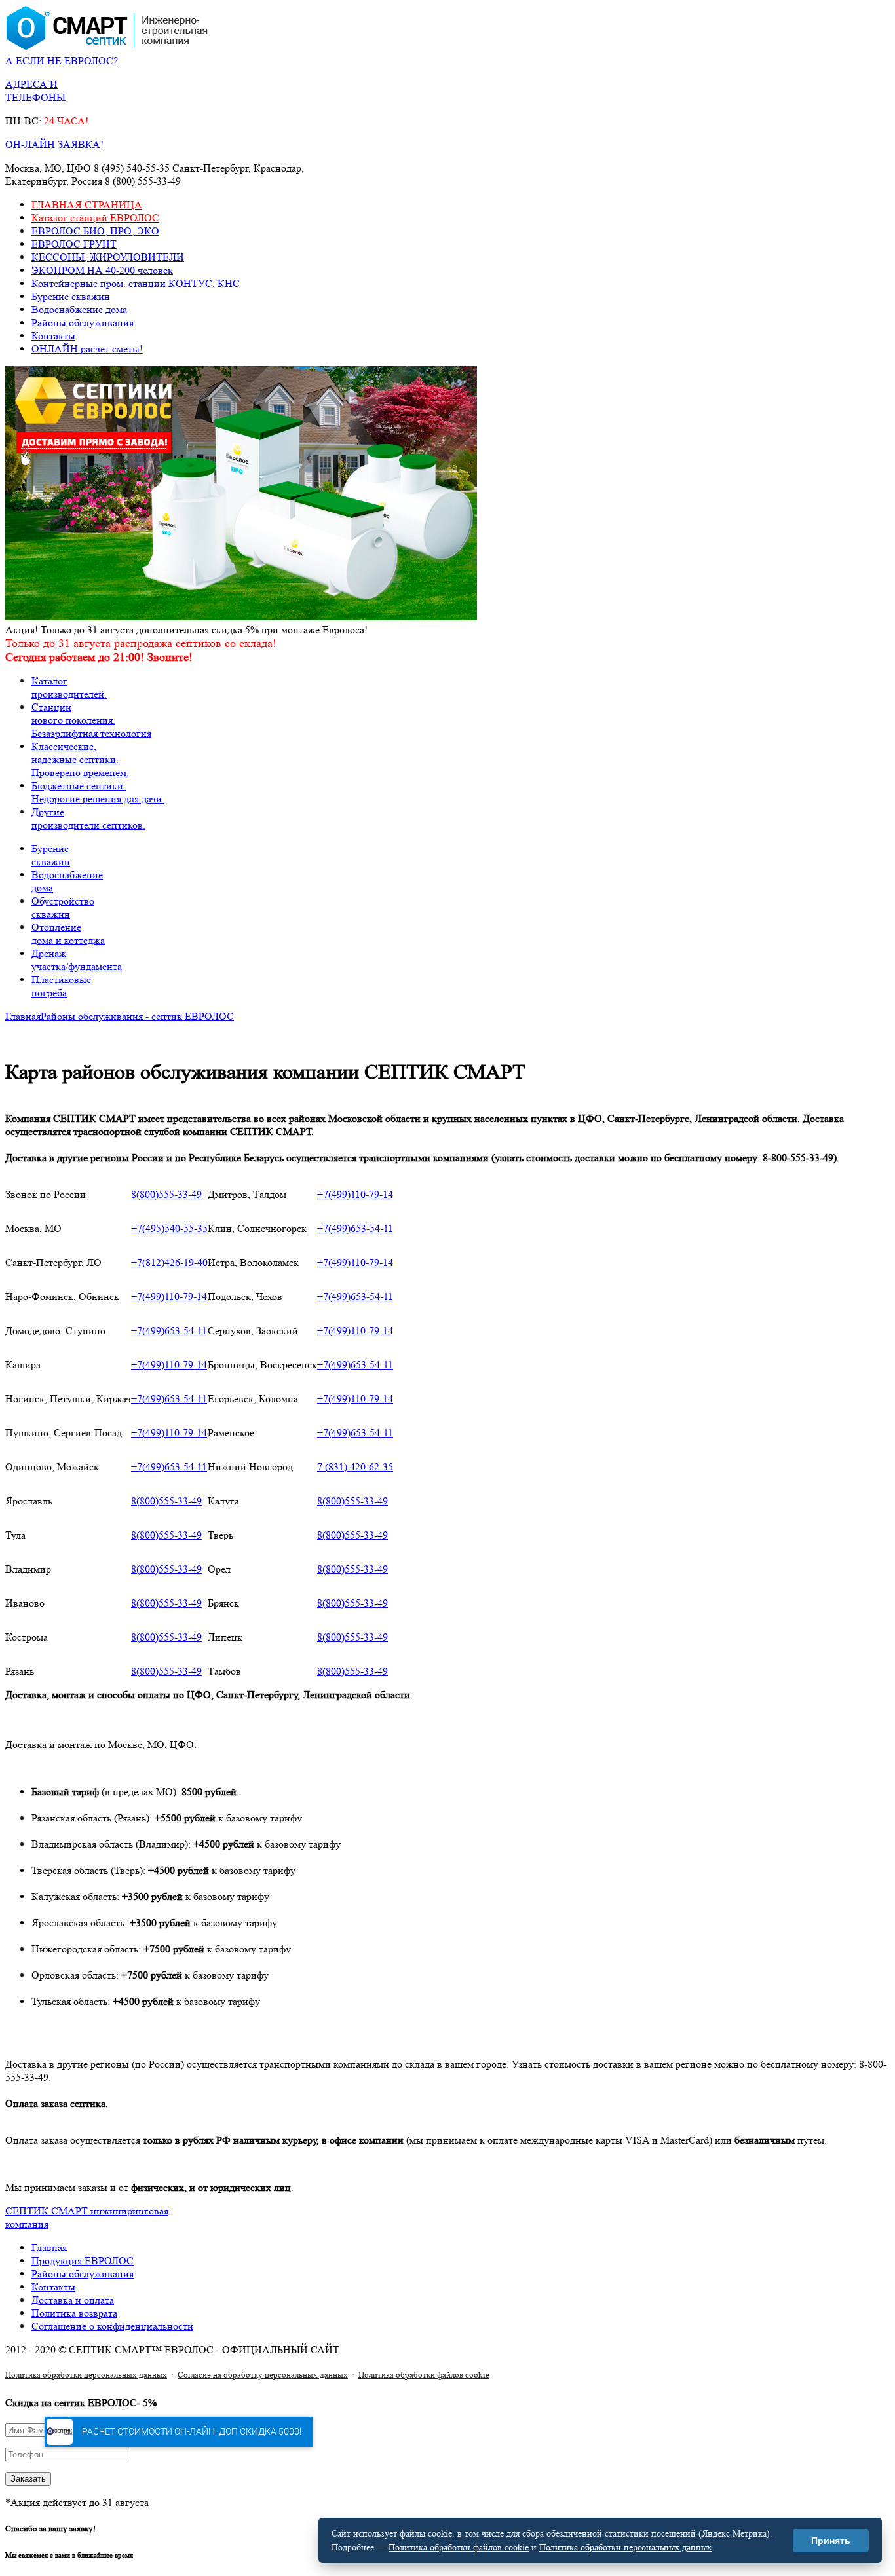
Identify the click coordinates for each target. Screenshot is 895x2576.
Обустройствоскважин (63, 907)
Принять (831, 2541)
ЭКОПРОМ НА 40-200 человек (102, 270)
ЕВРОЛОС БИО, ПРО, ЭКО (95, 231)
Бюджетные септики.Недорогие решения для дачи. (98, 792)
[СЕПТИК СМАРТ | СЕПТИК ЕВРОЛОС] (107, 47)
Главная (23, 1016)
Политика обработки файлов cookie (424, 2375)
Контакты (53, 336)
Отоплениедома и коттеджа (68, 934)
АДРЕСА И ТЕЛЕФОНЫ (35, 91)
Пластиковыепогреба (61, 986)
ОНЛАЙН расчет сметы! (87, 349)
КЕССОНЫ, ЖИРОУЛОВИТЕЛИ (108, 257)
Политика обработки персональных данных (86, 2375)
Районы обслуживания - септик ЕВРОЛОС (137, 1016)
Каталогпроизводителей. (69, 687)
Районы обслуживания (83, 323)
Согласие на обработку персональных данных (263, 2375)
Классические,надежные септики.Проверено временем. (80, 759)
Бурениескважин (51, 855)
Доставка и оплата (73, 2300)
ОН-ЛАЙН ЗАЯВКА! (54, 144)
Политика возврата (74, 2313)
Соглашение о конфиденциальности (112, 2326)
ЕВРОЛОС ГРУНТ (74, 244)
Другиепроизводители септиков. (88, 818)
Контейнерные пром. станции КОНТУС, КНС (136, 283)
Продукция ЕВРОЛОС (83, 2261)
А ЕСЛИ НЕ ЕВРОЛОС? (62, 61)
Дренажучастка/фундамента (77, 960)
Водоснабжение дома (79, 309)
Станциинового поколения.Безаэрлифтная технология (91, 720)
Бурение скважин (71, 296)
